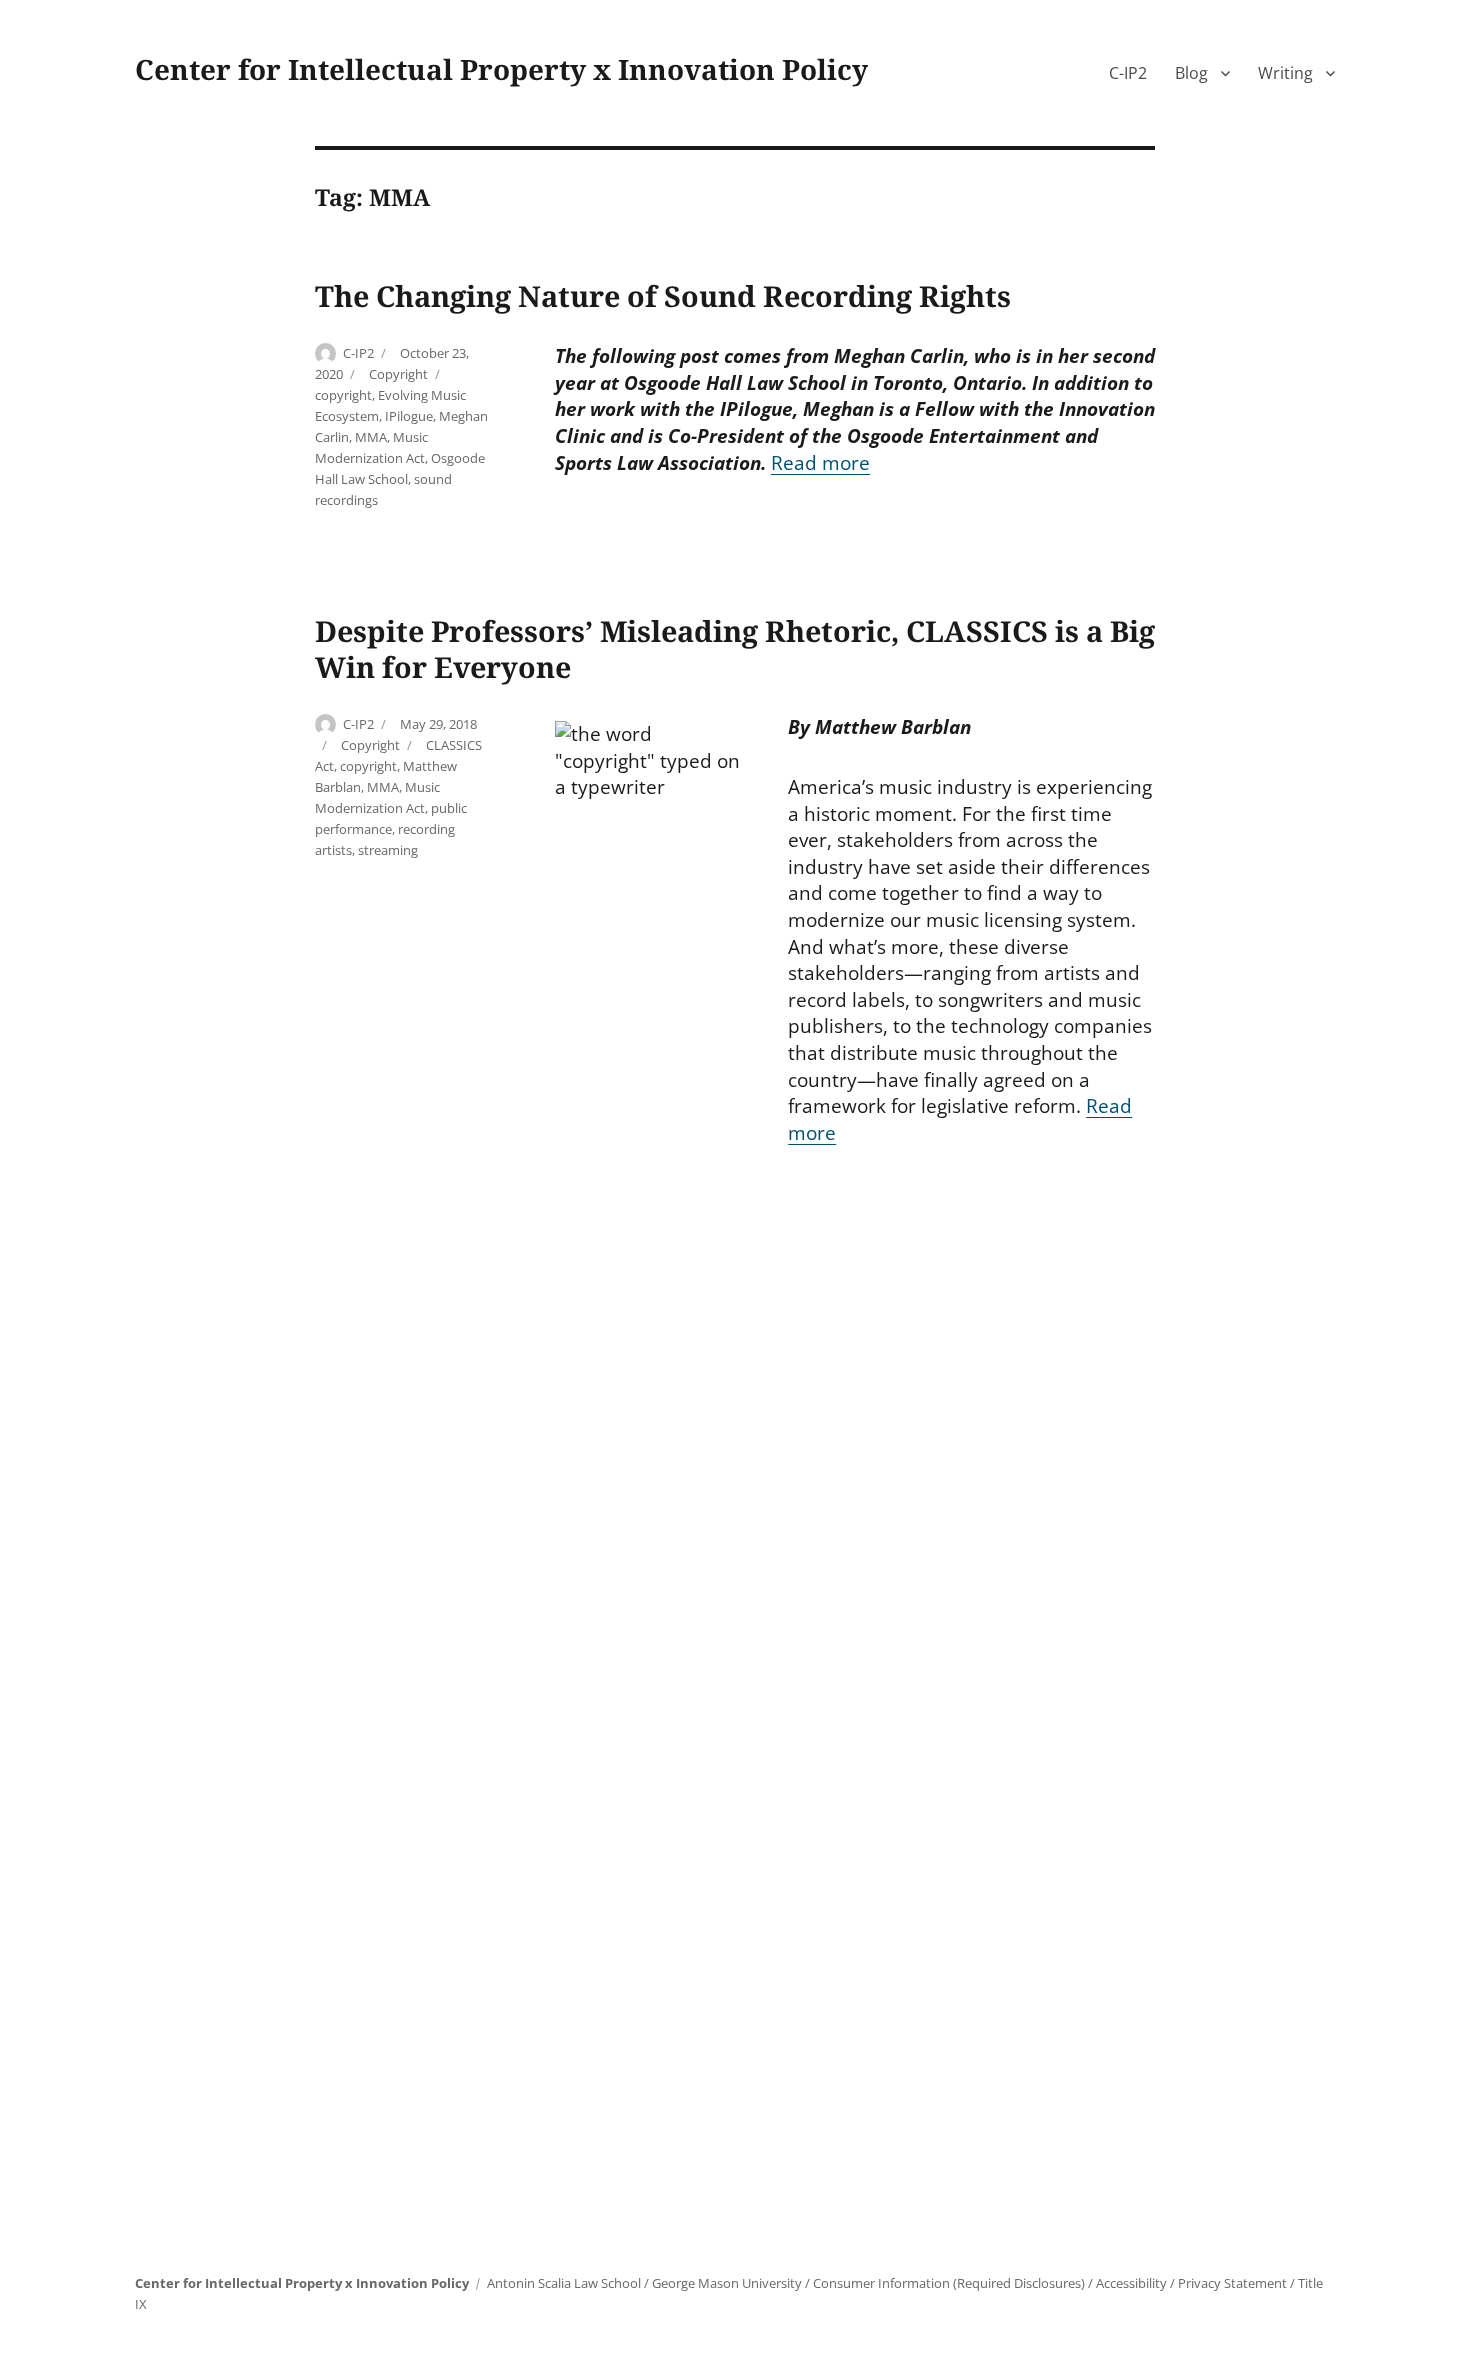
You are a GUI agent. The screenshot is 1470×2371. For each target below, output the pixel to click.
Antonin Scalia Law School (564, 2283)
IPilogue (409, 416)
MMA (371, 437)
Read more (820, 463)
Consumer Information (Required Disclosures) (949, 2283)
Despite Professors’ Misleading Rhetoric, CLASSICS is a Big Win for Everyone (735, 648)
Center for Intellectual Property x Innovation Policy (501, 69)
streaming (388, 850)
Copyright (398, 374)
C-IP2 (1128, 73)
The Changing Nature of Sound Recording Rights (663, 295)
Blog (1191, 73)
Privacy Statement (1232, 2283)
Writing (1285, 73)
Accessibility (1131, 2283)
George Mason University (727, 2283)
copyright (343, 395)
